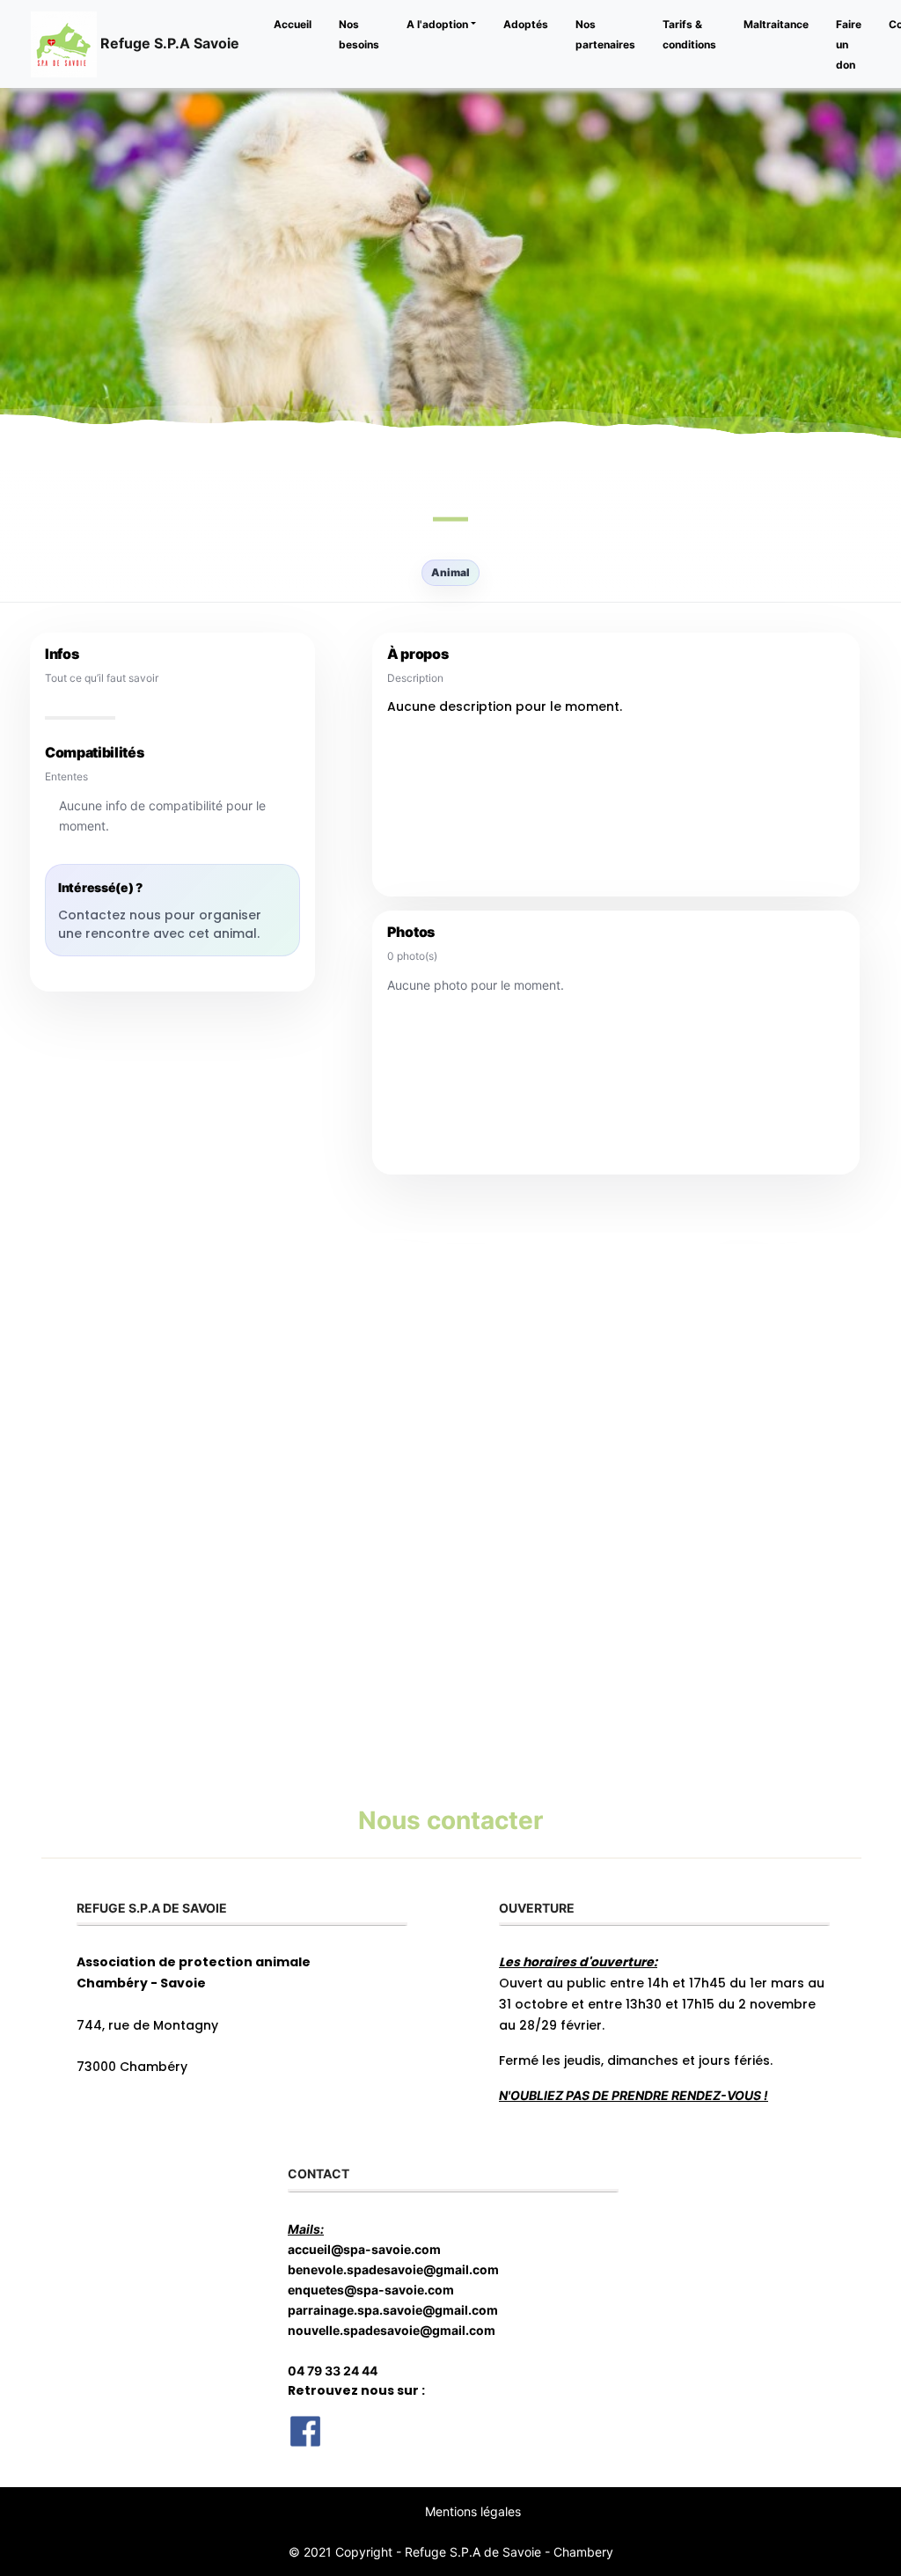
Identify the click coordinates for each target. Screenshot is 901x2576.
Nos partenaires (605, 34)
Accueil (293, 24)
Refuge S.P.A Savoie (168, 42)
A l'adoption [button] (437, 24)
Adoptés (526, 24)
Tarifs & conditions (689, 34)
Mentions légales (473, 2511)
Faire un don (849, 44)
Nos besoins (359, 34)
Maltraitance (776, 24)
